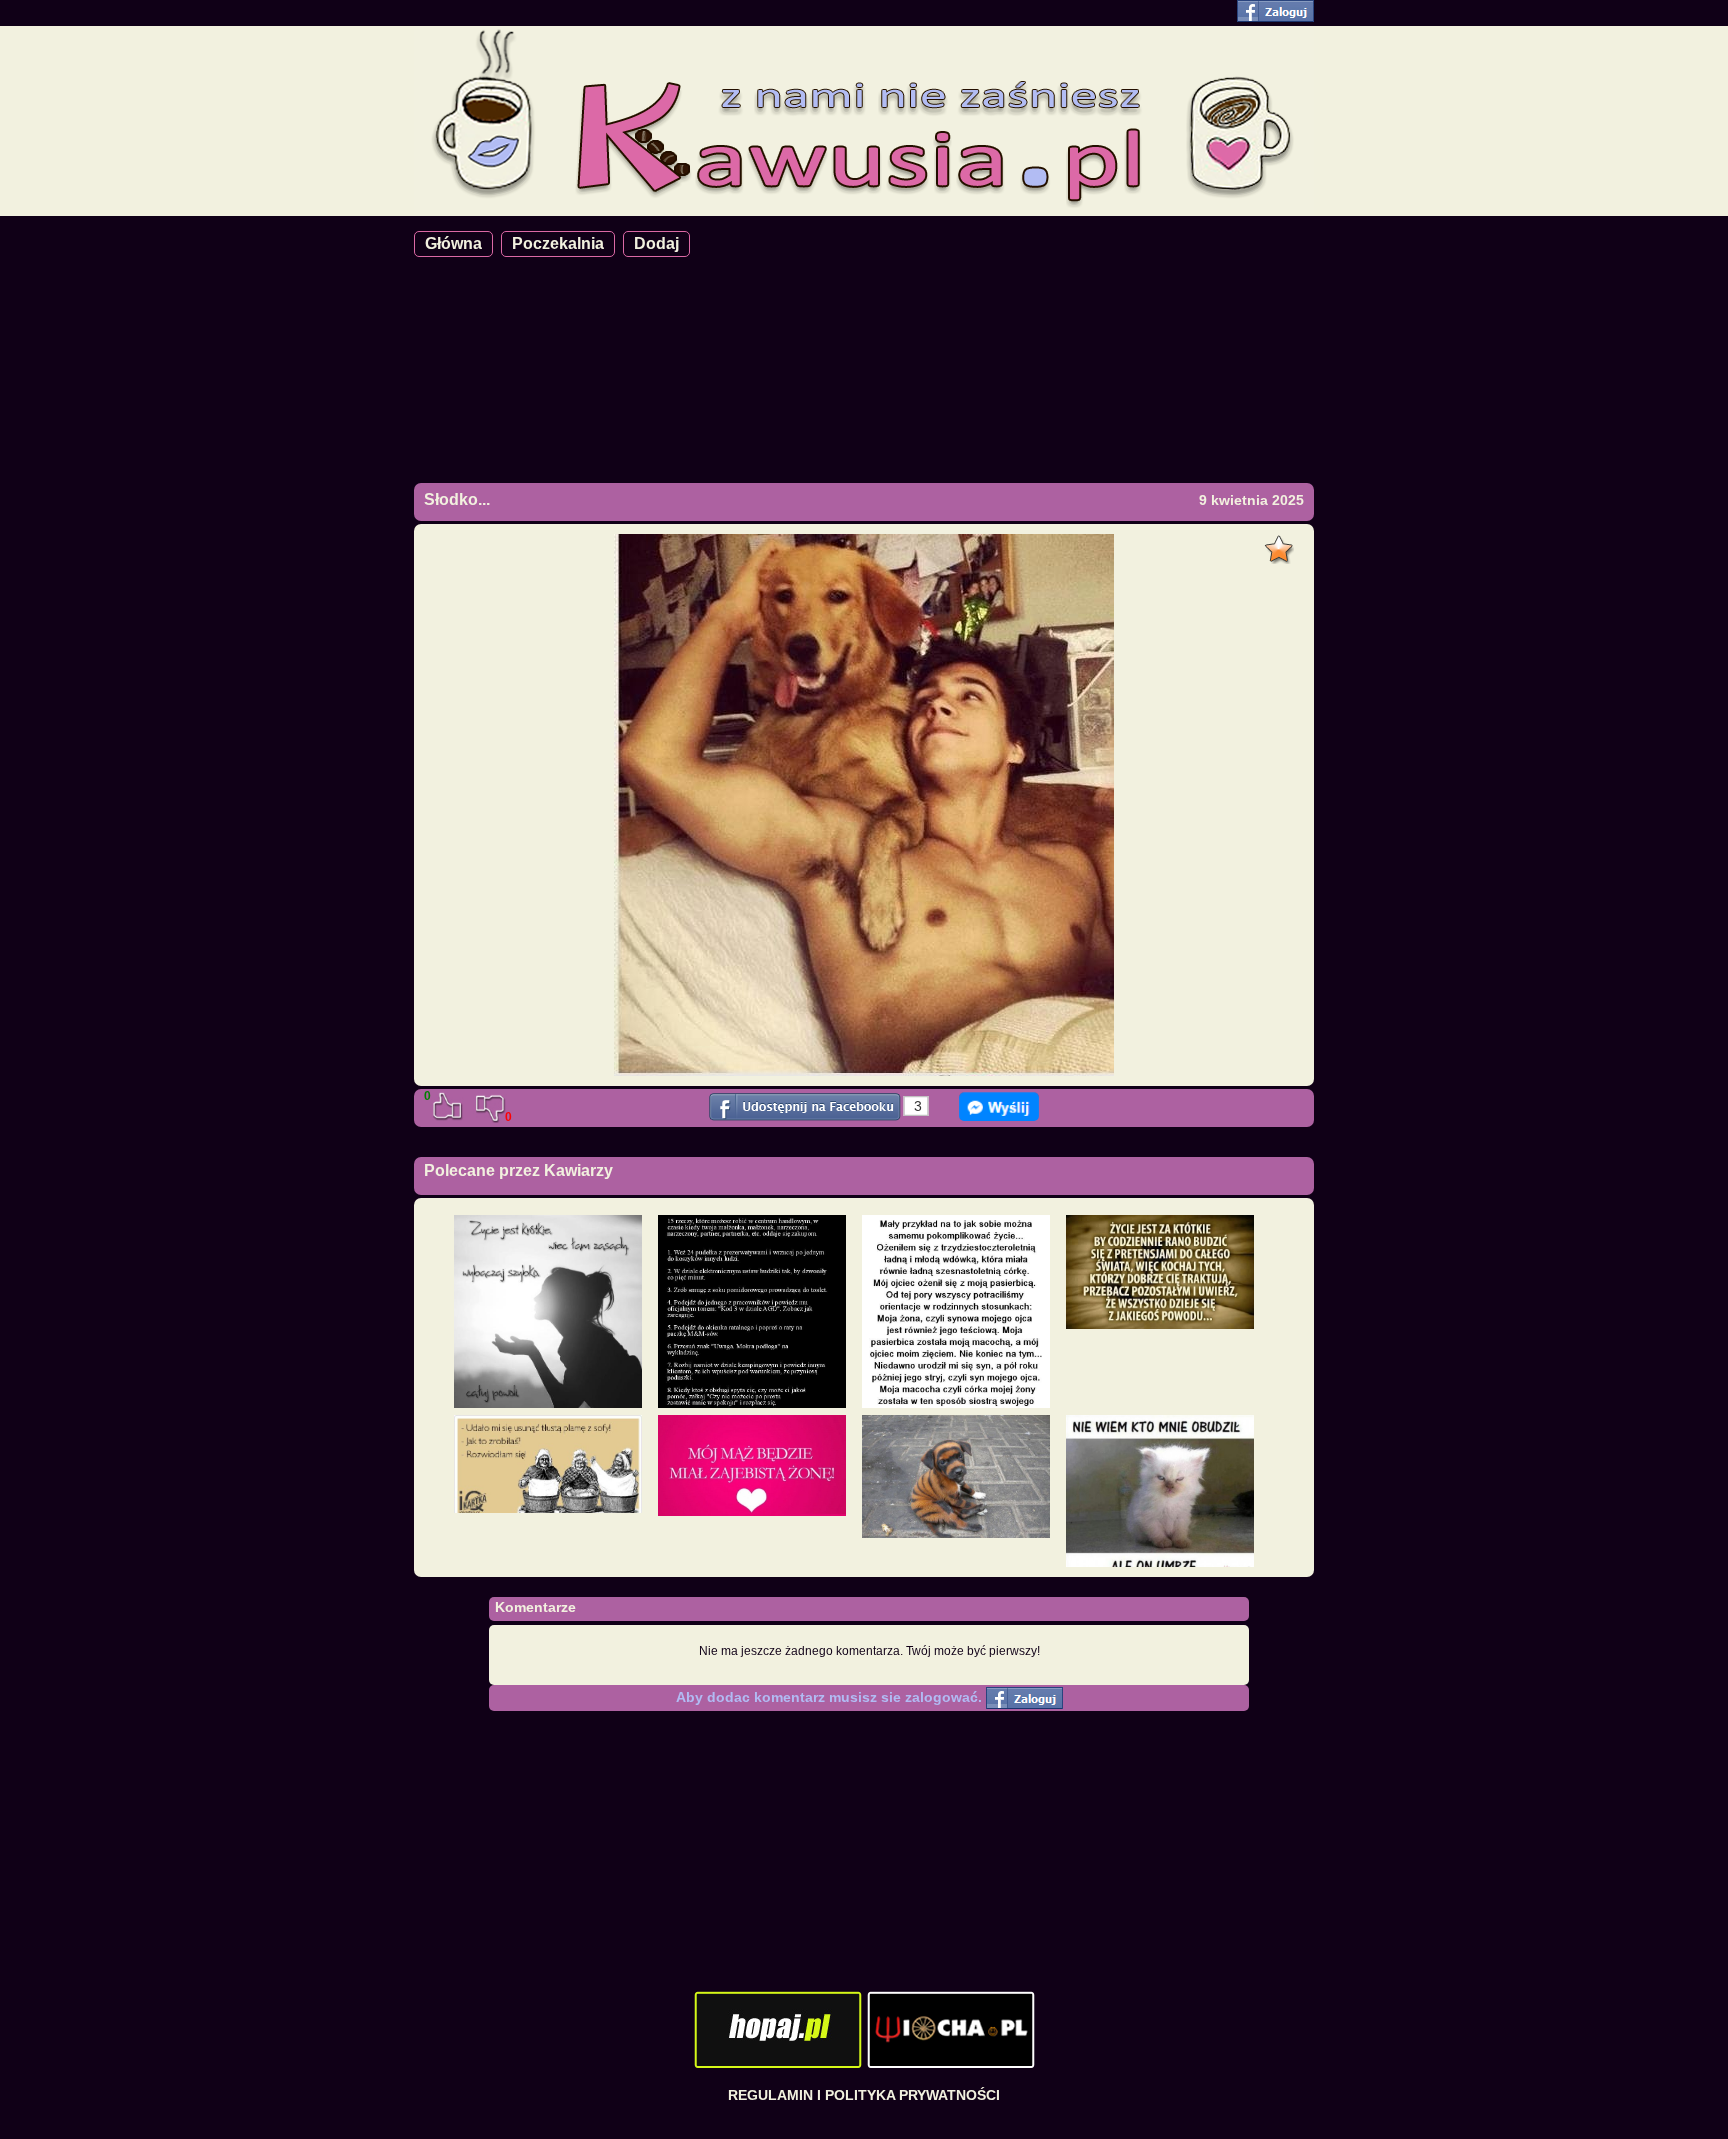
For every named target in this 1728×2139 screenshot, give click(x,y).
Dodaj (656, 243)
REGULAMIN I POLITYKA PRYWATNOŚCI (864, 2095)
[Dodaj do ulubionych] (1281, 544)
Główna (453, 243)
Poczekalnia (558, 243)
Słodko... (457, 499)
